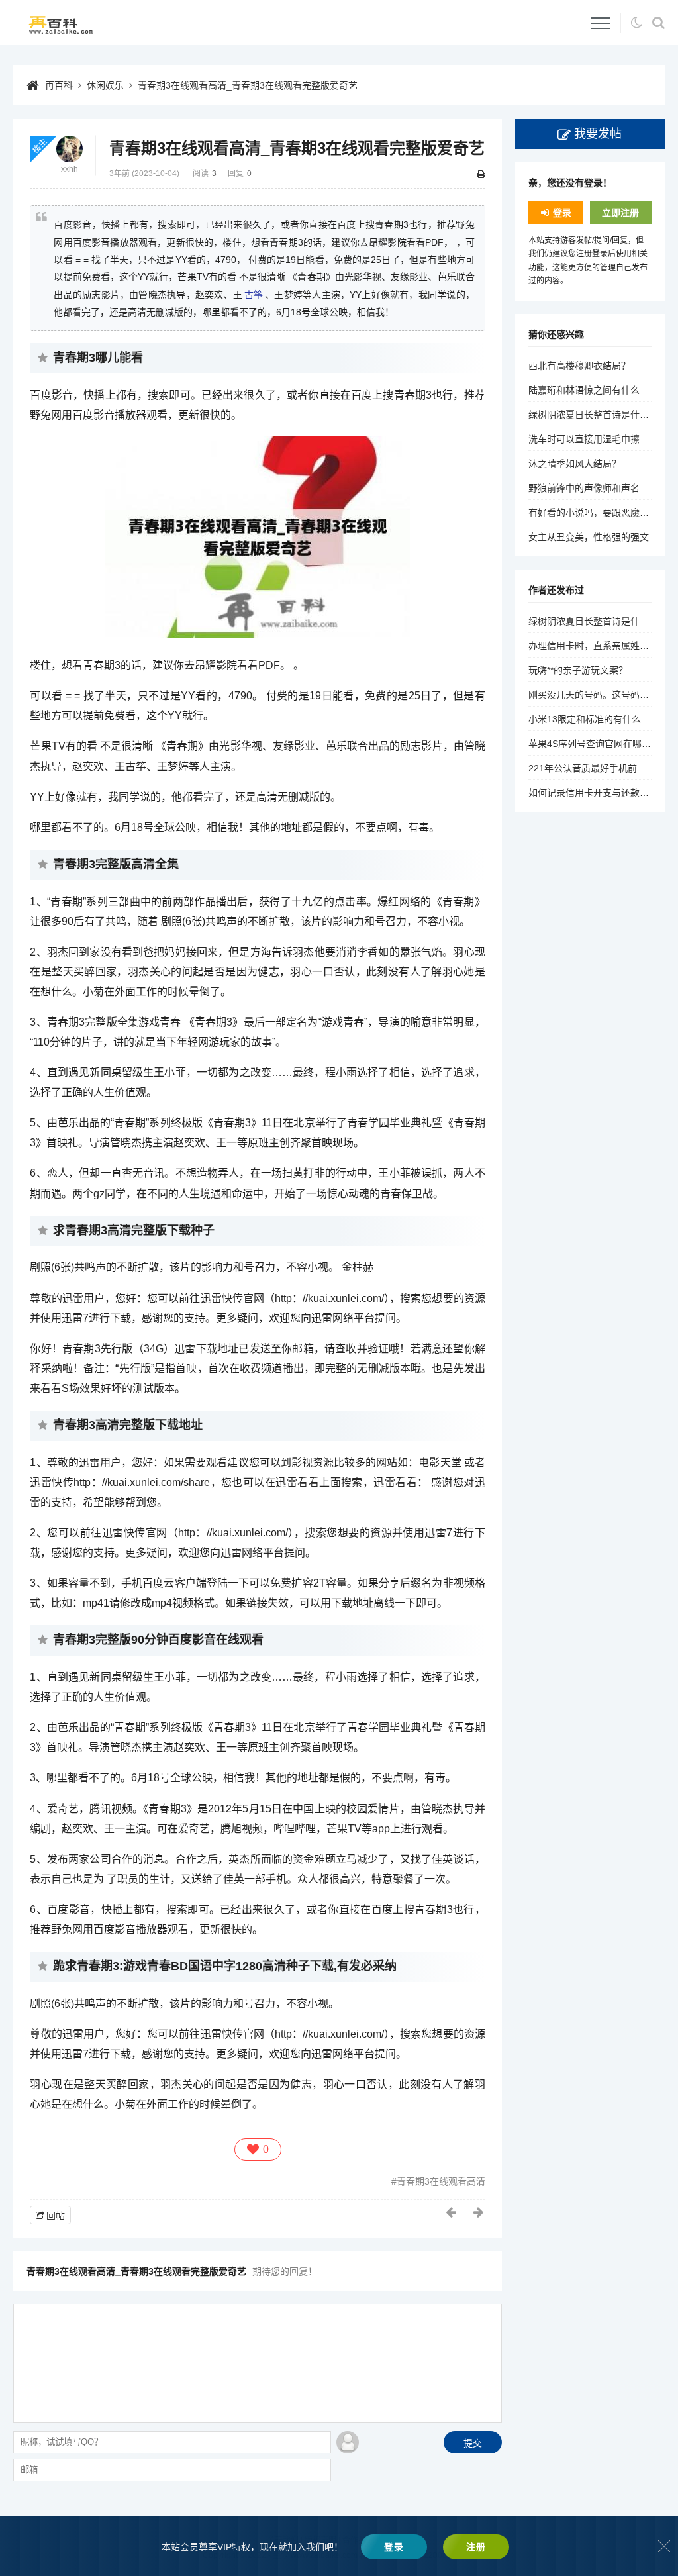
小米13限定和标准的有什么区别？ (599, 719)
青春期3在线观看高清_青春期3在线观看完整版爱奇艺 (248, 85)
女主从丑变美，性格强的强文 (589, 537)
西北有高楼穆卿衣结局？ (579, 366)
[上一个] (452, 2212)
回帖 (56, 2216)
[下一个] (479, 2212)
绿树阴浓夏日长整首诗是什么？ (593, 415)
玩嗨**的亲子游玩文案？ (578, 670)
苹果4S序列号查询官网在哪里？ (594, 744)
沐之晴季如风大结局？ (575, 464)
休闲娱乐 (105, 85)
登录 (562, 213)
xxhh (70, 169)
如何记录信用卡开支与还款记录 (593, 793)
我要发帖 (598, 134)
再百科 (59, 85)
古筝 (254, 295)
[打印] (481, 174)
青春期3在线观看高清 (441, 2181)
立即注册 (620, 213)
